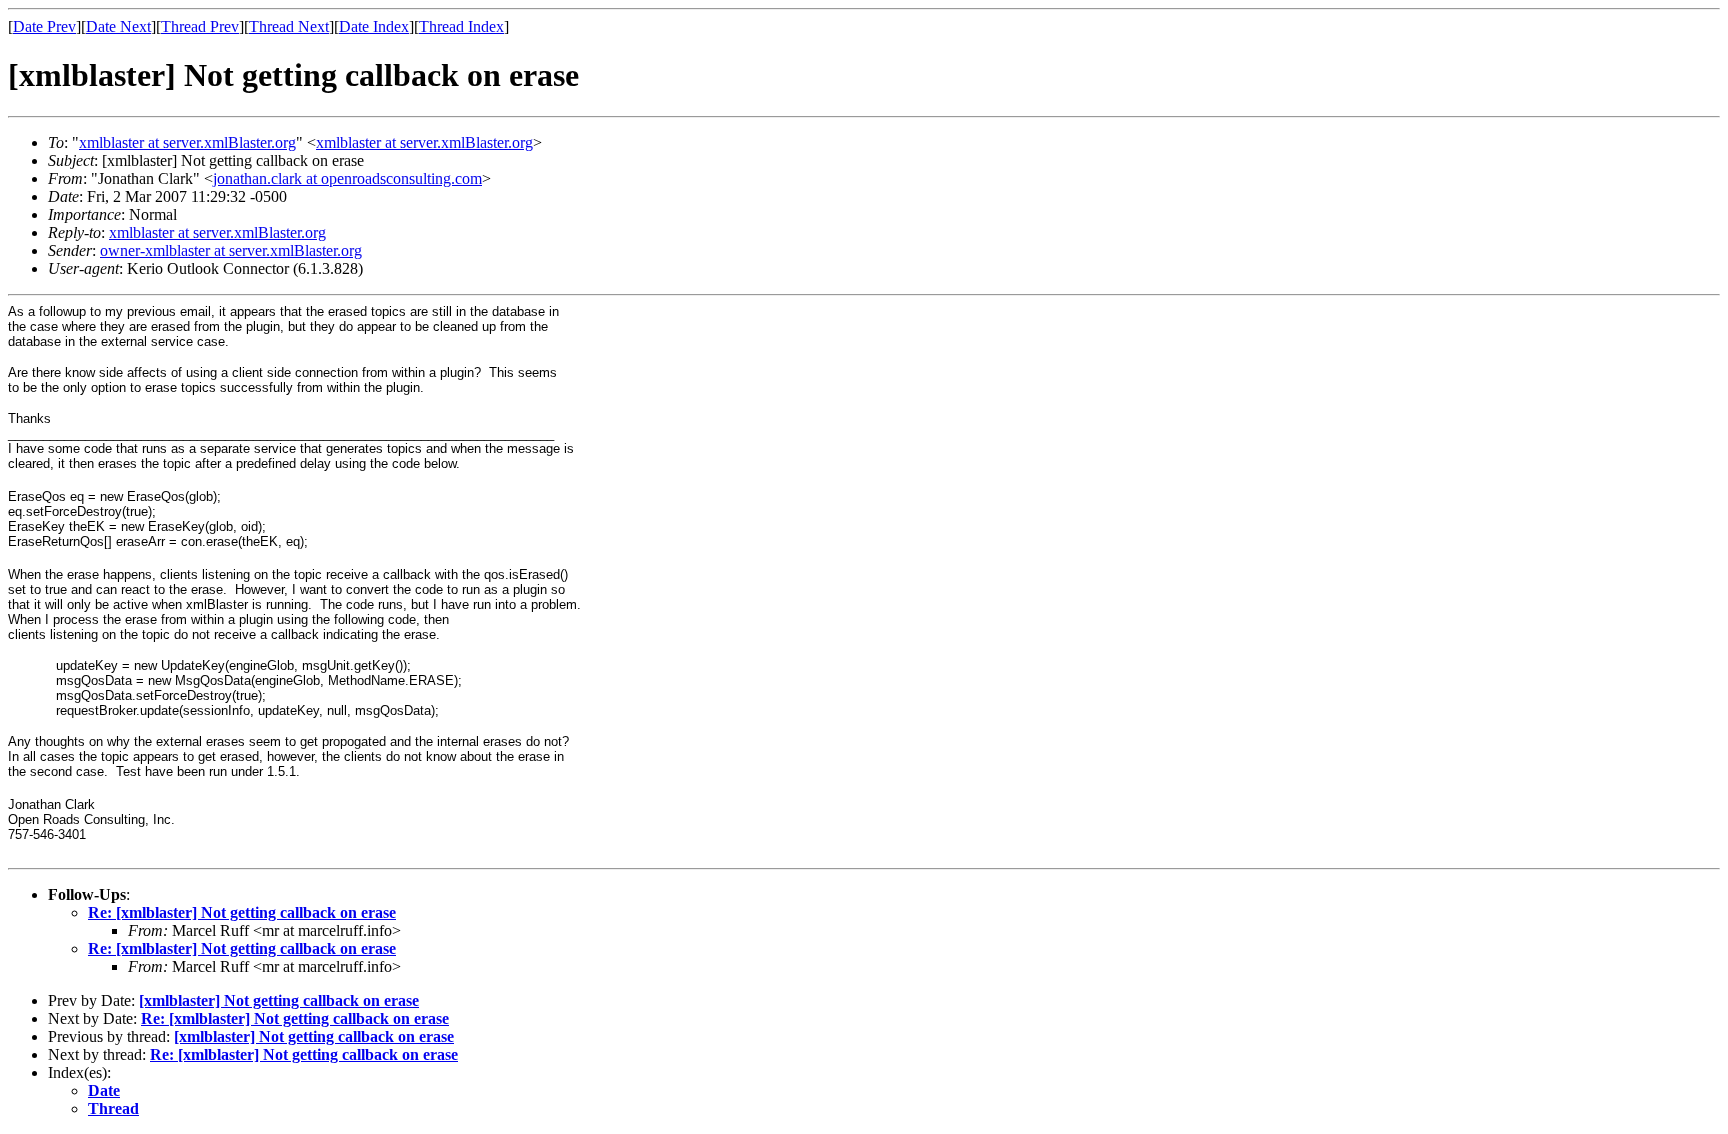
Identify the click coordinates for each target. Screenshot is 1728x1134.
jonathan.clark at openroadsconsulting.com (347, 178)
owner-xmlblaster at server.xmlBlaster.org (231, 250)
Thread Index (461, 26)
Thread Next (289, 26)
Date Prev (44, 26)
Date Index (374, 26)
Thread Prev (200, 26)
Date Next (118, 26)
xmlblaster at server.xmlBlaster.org (187, 142)
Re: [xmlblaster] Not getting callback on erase (242, 912)
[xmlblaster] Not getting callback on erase (279, 1000)
